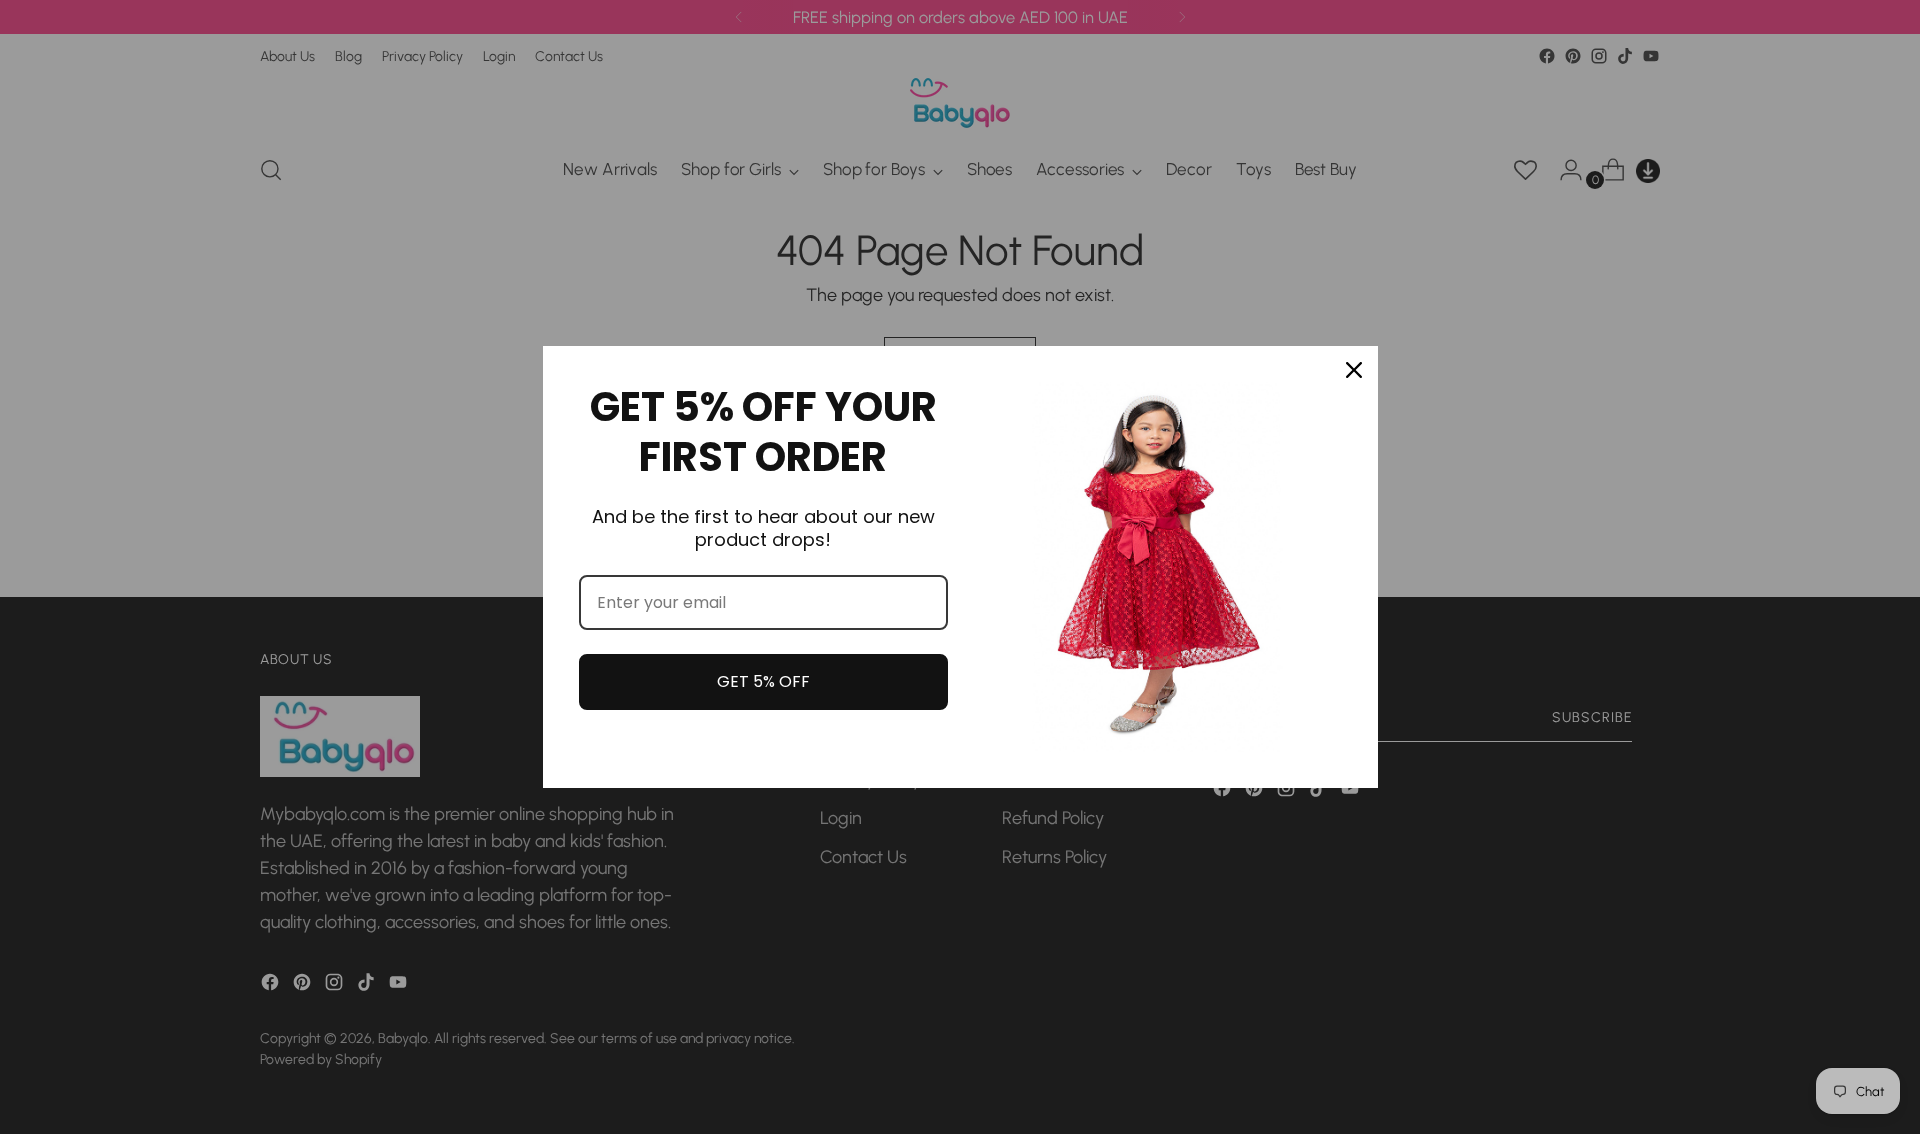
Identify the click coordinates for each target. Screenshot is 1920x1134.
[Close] (1354, 370)
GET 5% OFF (763, 681)
